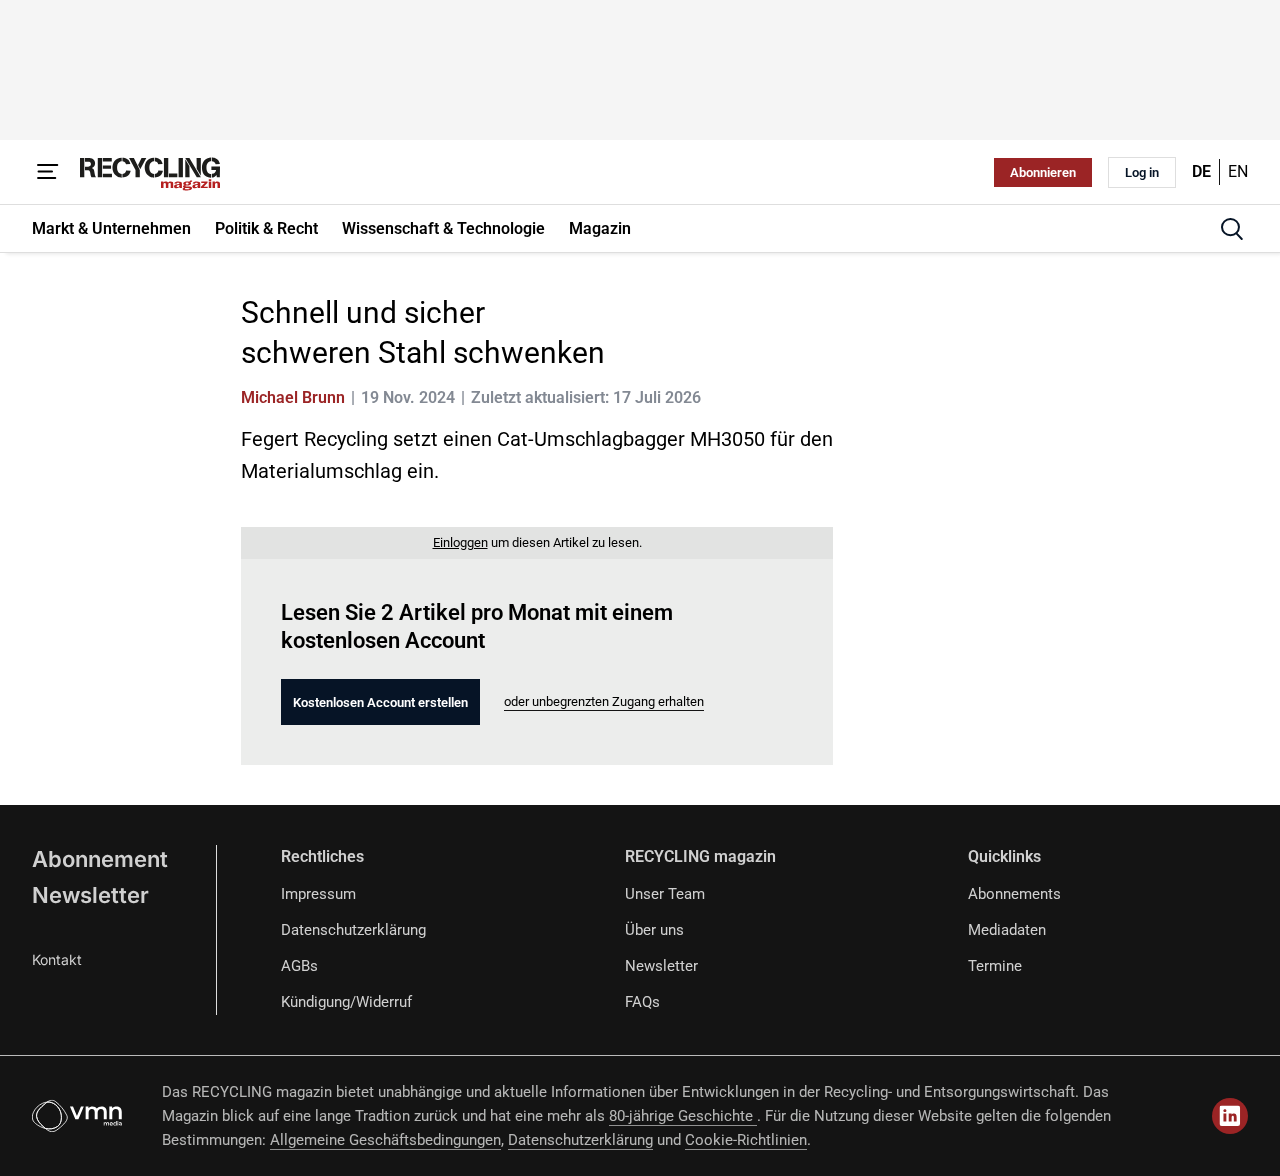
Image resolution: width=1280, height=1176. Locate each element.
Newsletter (90, 895)
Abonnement (100, 859)
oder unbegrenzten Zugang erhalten (604, 701)
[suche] (1232, 229)
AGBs (299, 966)
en (1238, 171)
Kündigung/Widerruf (346, 1002)
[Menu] (48, 172)
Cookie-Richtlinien (746, 1140)
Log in (1142, 172)
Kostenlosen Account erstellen (380, 702)
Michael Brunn (293, 397)
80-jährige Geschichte (683, 1116)
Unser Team (665, 894)
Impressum (318, 894)
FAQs (642, 1002)
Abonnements (1014, 894)
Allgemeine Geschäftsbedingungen (385, 1140)
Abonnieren (1043, 172)
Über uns (654, 930)
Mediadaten (1007, 930)
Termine (995, 966)
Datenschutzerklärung (353, 930)
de (1201, 171)
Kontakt (57, 959)
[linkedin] (1230, 1116)
